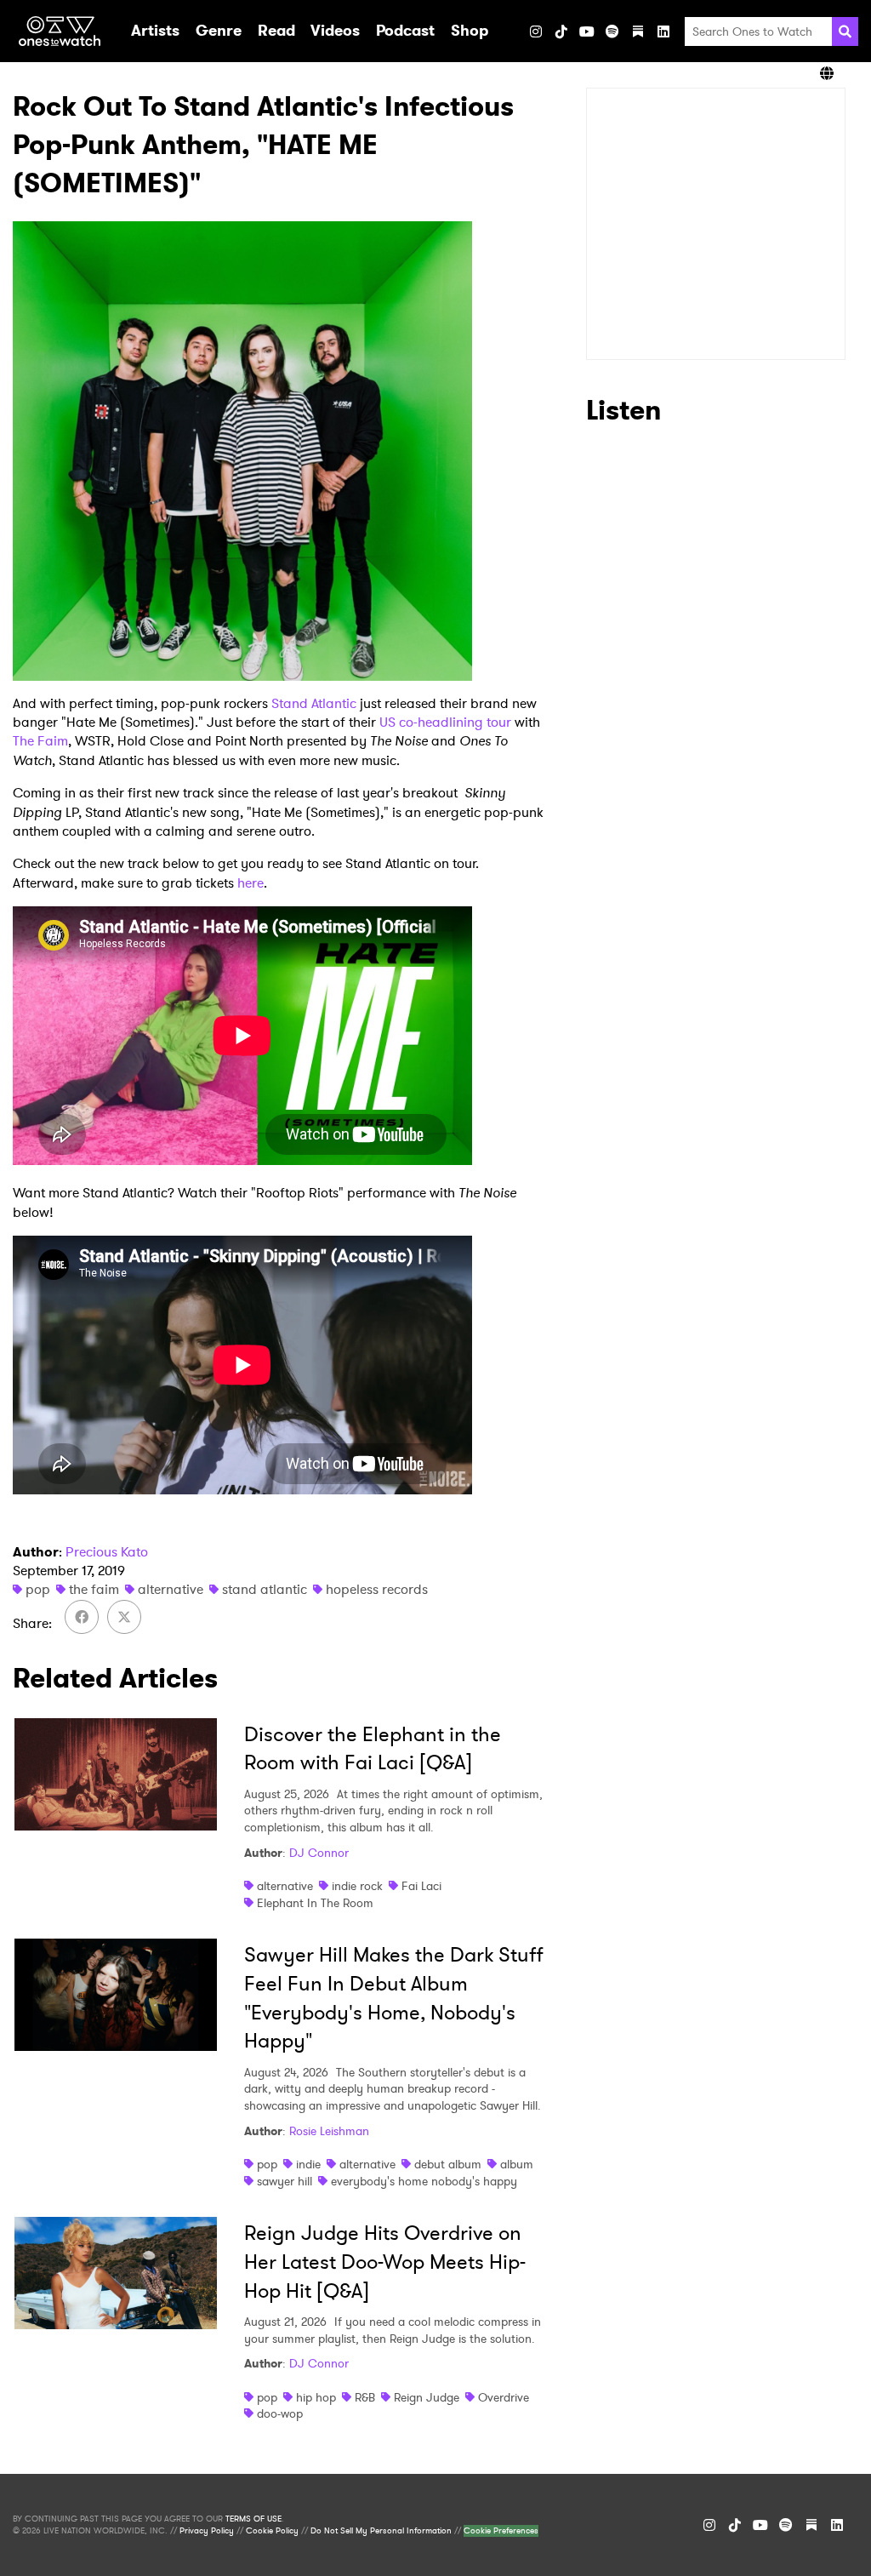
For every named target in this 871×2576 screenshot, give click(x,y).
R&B (365, 2397)
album (517, 2164)
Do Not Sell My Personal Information (381, 2531)
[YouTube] (587, 31)
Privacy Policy (207, 2531)
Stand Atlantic (314, 703)
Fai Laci (421, 1886)
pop (38, 1589)
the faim (94, 1589)
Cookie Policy (272, 2531)
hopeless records (377, 1589)
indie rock (357, 1886)
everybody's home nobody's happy (424, 2181)
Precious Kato (107, 1552)
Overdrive (504, 2397)
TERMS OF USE (253, 2519)
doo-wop (280, 2413)
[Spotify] (612, 31)
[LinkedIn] (663, 31)
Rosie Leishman (329, 2131)
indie (308, 2164)
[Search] (845, 31)
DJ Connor (319, 1853)
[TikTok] (561, 31)
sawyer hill (285, 2181)
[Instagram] (536, 31)
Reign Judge (427, 2397)
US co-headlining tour (445, 722)
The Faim (40, 741)
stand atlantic (265, 1589)
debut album (448, 2164)
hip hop (316, 2397)
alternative (171, 1589)
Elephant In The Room (315, 1903)
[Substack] (638, 31)
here (250, 883)
